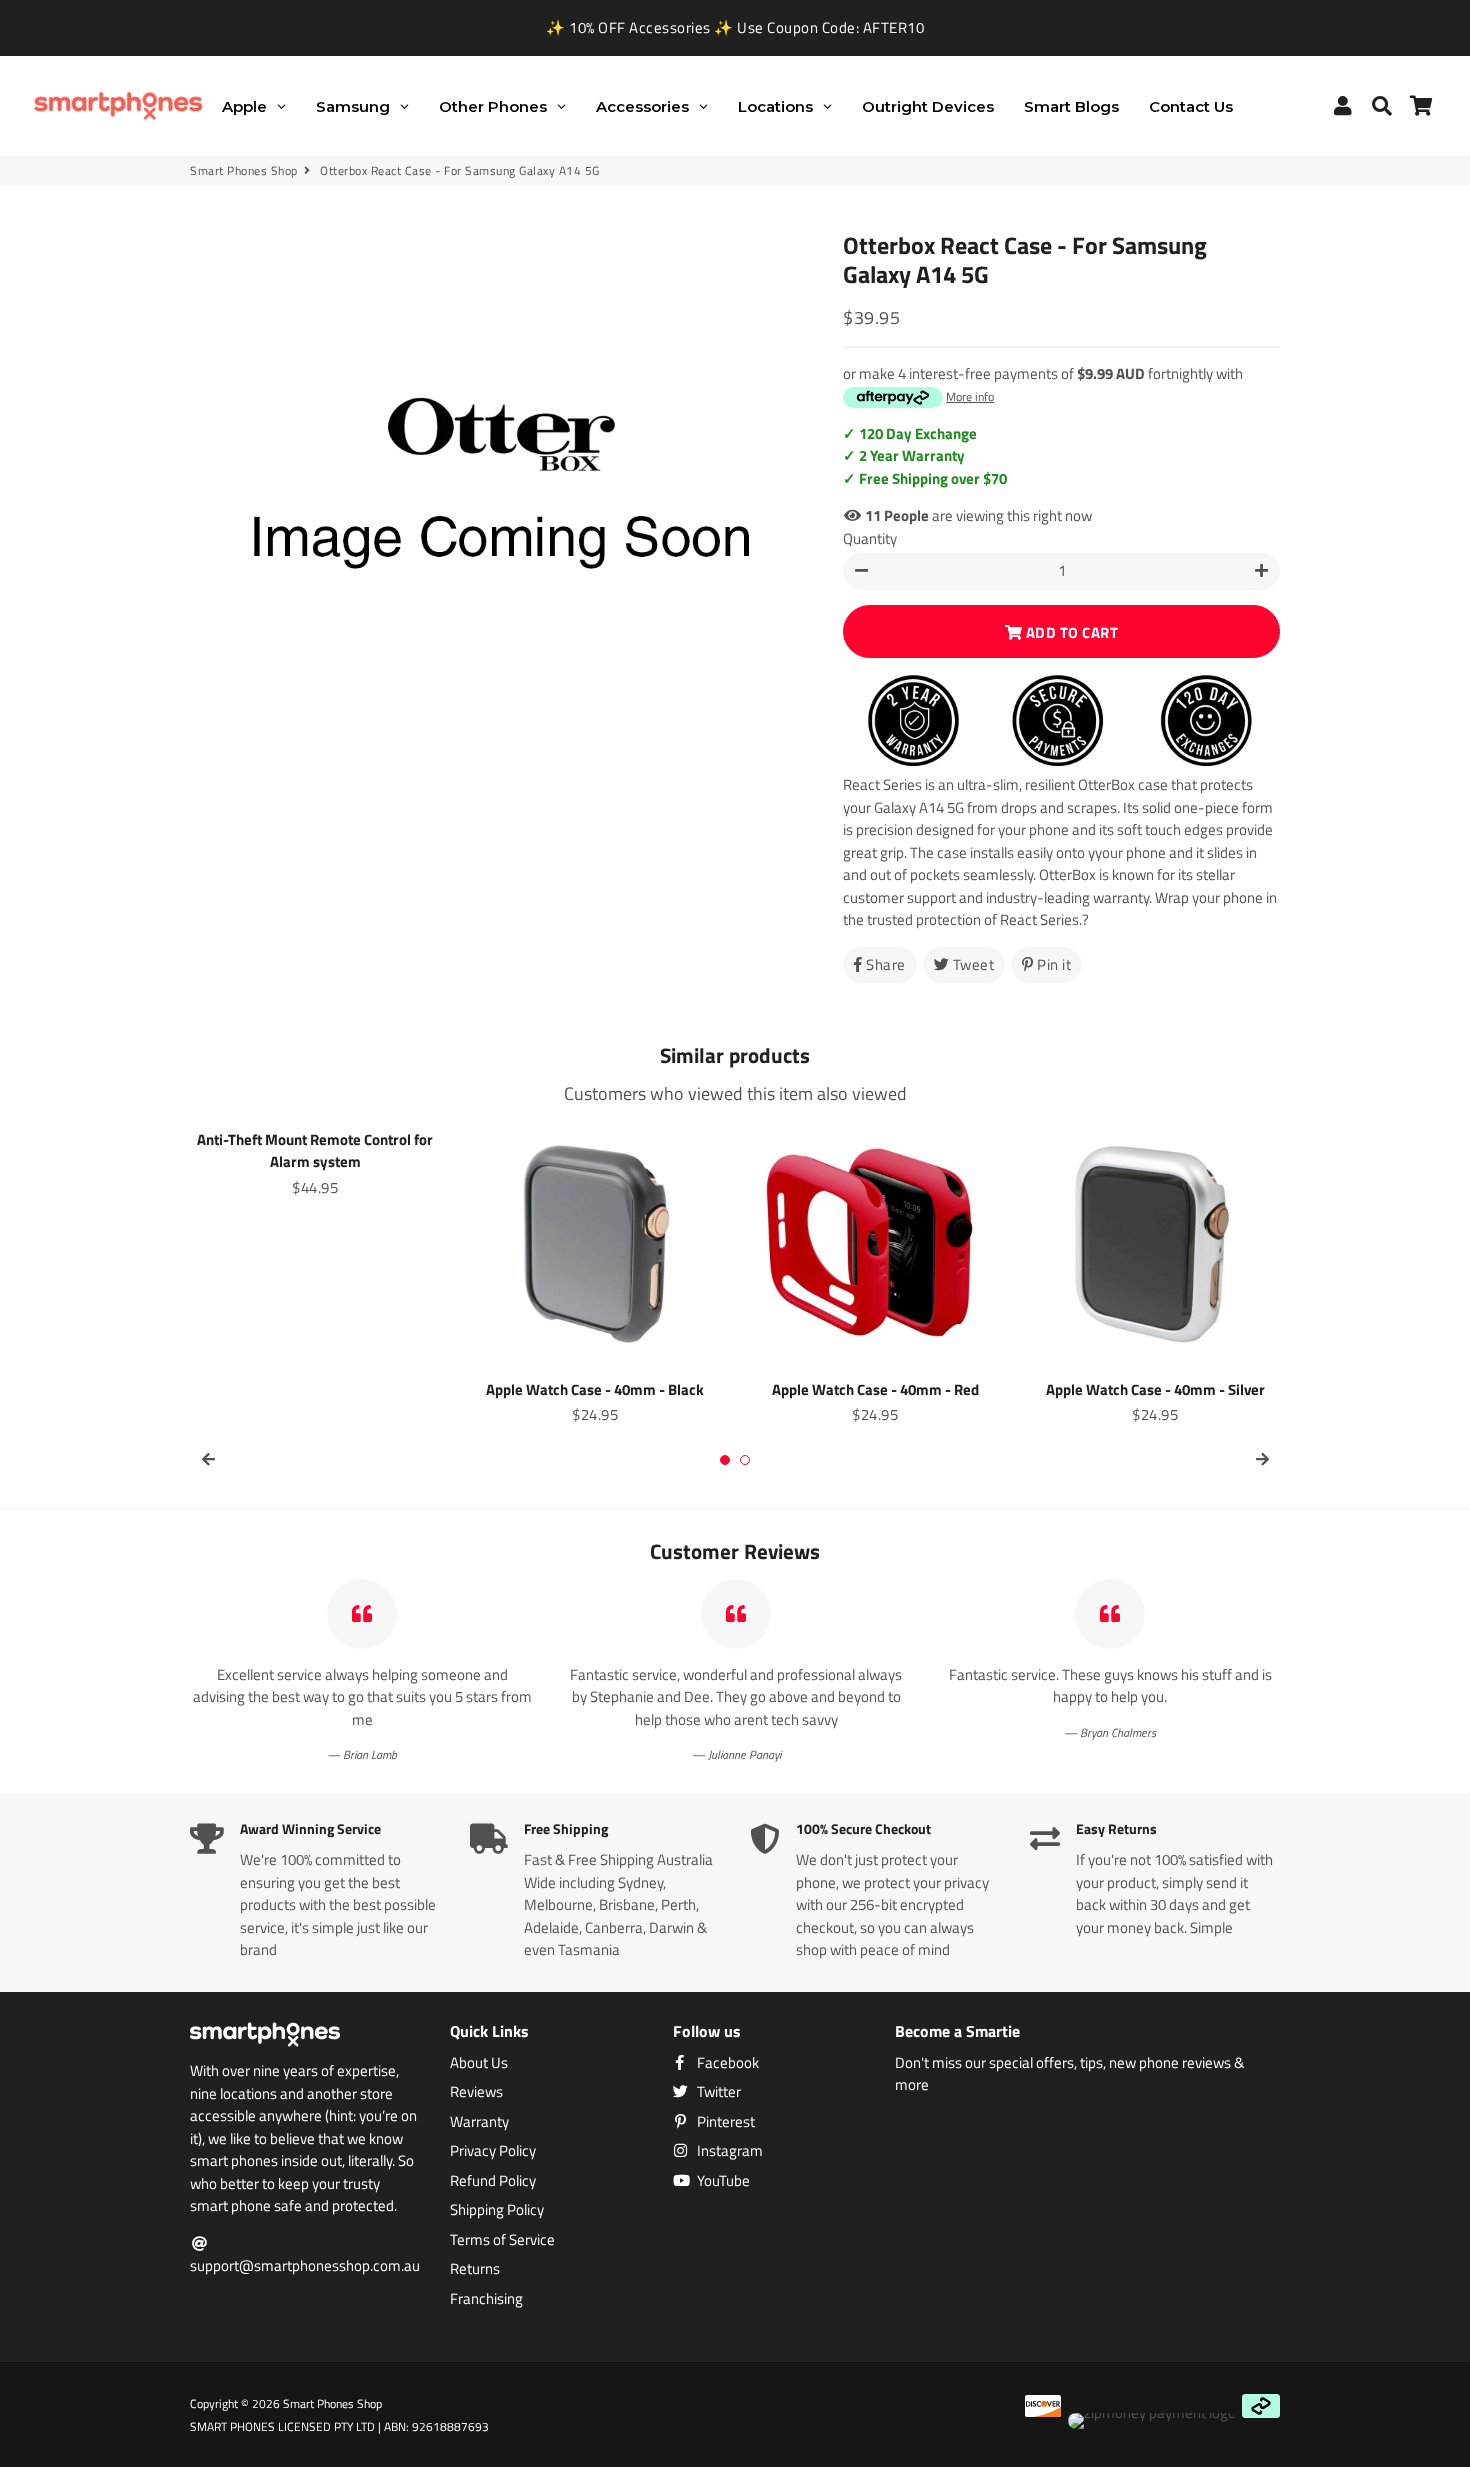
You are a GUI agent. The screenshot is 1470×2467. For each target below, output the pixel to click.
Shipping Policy (497, 2210)
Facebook (726, 2063)
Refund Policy (493, 2181)
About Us (479, 2063)
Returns (475, 2269)
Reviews (476, 2092)
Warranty (479, 2122)
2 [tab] (745, 1460)
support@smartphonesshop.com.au (305, 2265)
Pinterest (724, 2122)
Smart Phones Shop (244, 171)
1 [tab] (725, 1460)
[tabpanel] (315, 1161)
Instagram (728, 2151)
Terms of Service (502, 2240)
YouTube (722, 2181)
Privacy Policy (493, 2151)
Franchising (486, 2299)
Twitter (717, 2092)
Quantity (870, 539)
